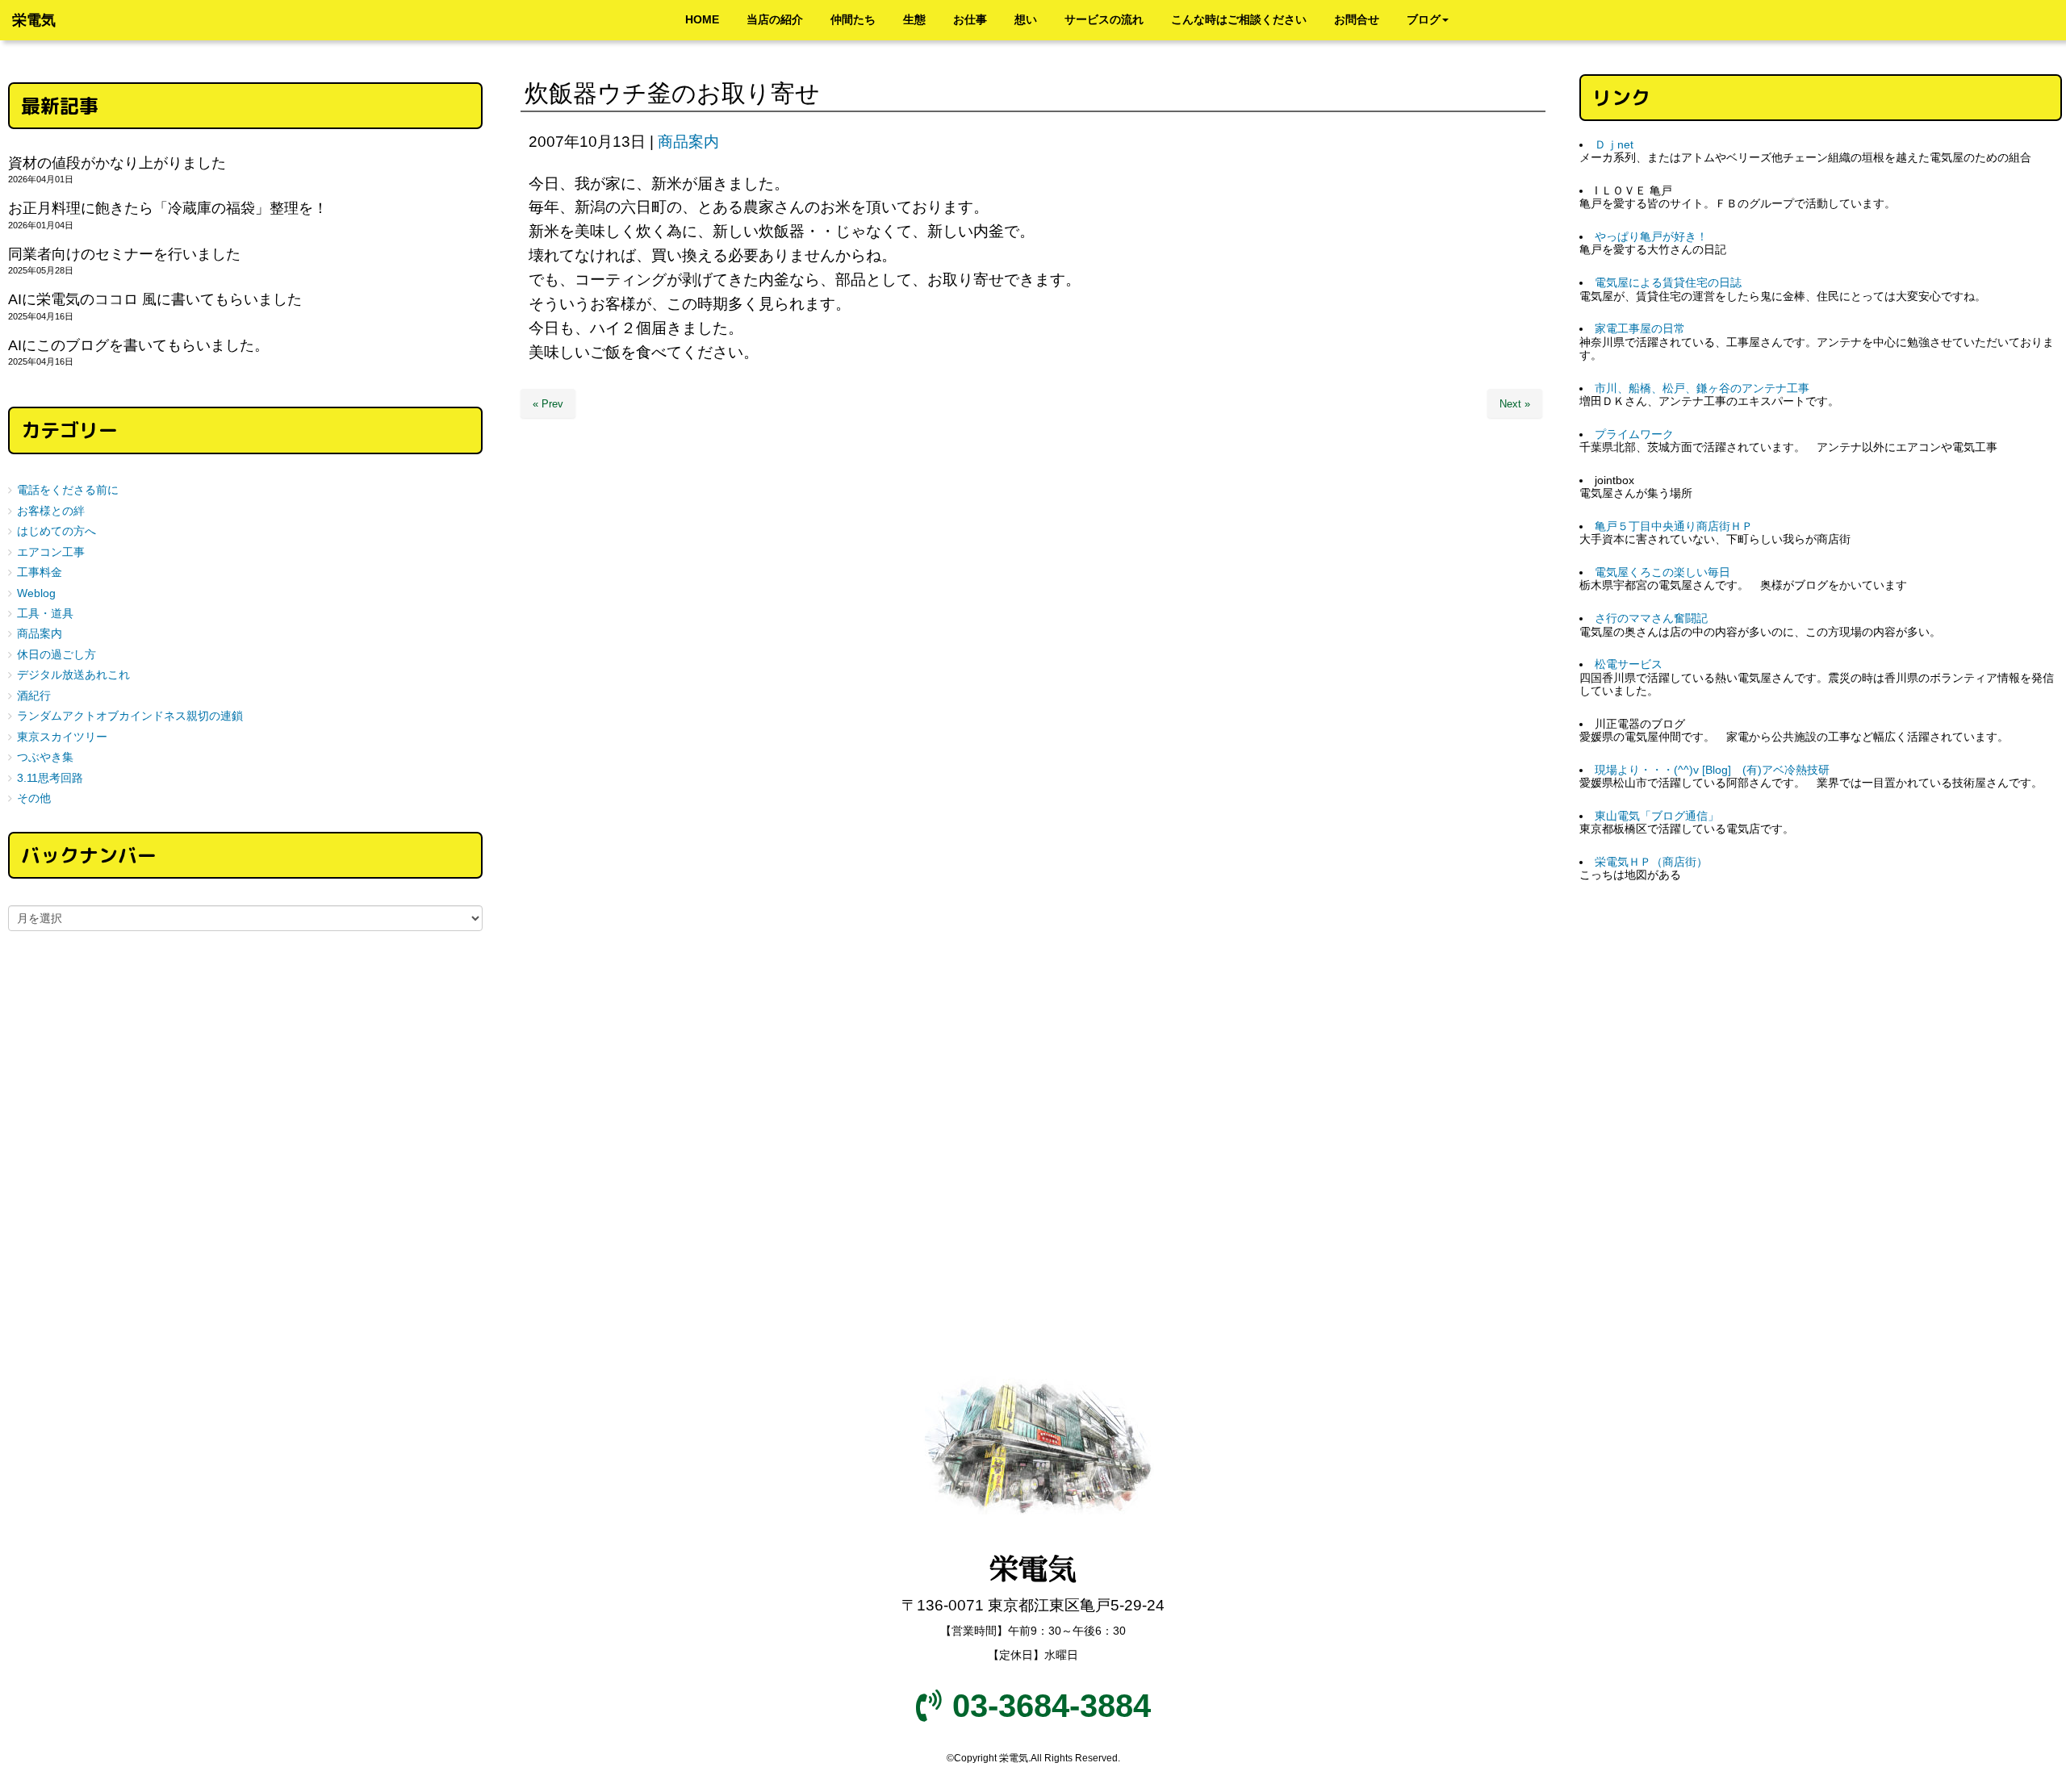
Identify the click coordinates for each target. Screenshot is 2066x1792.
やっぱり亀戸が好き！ (1651, 237)
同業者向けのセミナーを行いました (124, 254)
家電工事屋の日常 (1640, 329)
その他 (34, 798)
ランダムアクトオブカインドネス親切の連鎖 (130, 716)
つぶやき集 (45, 757)
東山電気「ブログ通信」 (1657, 816)
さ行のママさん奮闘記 (1651, 618)
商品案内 (688, 142)
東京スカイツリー (62, 737)
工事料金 (40, 572)
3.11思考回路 (50, 778)
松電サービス (1629, 664)
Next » (1515, 404)
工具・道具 (45, 614)
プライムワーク (1634, 434)
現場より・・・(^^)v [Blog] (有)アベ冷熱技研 (1712, 770)
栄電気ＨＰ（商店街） (1651, 862)
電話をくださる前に (68, 490)
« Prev (548, 404)
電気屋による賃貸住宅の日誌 (1668, 283)
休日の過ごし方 (56, 655)
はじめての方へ (56, 531)
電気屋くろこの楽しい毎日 (1662, 572)
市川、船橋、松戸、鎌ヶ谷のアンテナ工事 (1702, 388)
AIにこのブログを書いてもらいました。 (138, 345)
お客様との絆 (51, 511)
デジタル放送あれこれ (73, 675)
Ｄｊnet (1614, 145)
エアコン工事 (51, 552)
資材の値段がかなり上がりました (117, 163)
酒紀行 (34, 696)
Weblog (36, 593)
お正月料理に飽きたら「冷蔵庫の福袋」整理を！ (168, 208)
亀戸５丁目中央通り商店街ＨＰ (1674, 526)
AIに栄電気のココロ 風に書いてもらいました (155, 299)
